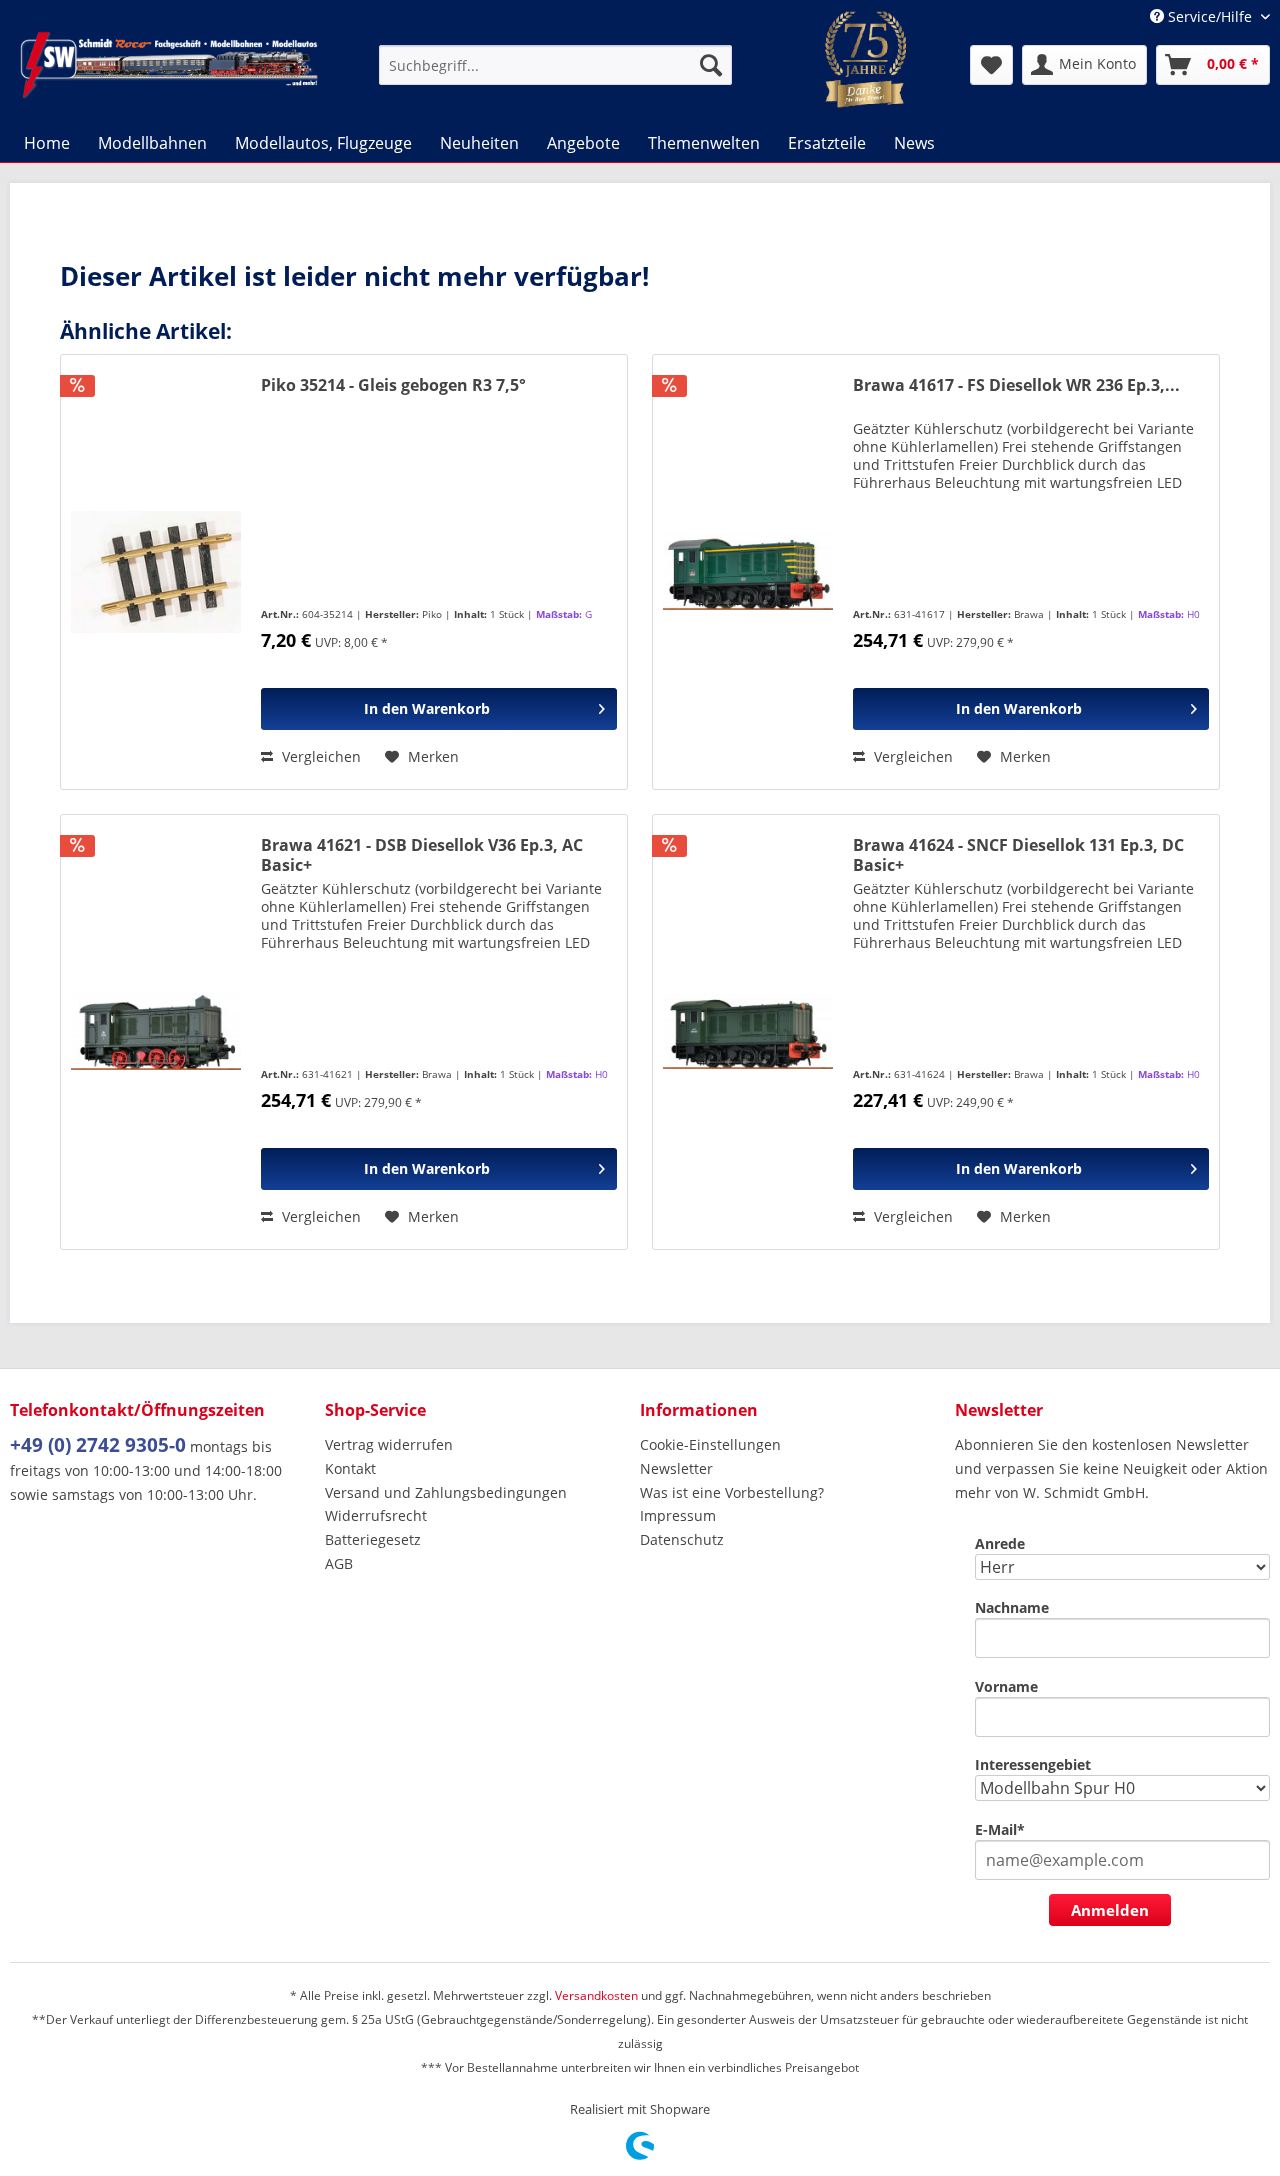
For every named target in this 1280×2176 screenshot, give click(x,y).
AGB (339, 1563)
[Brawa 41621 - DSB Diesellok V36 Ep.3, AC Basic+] (156, 1032)
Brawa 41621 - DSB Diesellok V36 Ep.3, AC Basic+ (422, 855)
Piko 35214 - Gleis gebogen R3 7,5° (393, 385)
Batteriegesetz (373, 1539)
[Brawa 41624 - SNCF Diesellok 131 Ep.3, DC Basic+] (748, 1032)
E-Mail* (1000, 1829)
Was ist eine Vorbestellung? (732, 1492)
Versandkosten (596, 1995)
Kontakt (350, 1468)
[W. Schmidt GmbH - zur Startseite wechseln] (169, 65)
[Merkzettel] (991, 65)
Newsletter (676, 1468)
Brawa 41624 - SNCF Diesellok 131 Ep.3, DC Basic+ (1018, 855)
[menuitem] (555, 65)
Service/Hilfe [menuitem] (1210, 16)
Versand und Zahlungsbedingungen (446, 1492)
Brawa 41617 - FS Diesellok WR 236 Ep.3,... (1016, 385)
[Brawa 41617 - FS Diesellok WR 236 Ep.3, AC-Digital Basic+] (748, 572)
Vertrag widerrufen (389, 1444)
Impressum (678, 1515)
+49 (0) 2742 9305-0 (98, 1445)
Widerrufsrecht (376, 1515)
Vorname (1006, 1686)
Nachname (1012, 1607)
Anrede (1000, 1543)
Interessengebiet (1033, 1764)
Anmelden (1110, 1910)
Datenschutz (682, 1539)
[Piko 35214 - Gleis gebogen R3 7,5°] (156, 572)
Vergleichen (319, 756)
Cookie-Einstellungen (710, 1444)
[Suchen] (711, 65)
